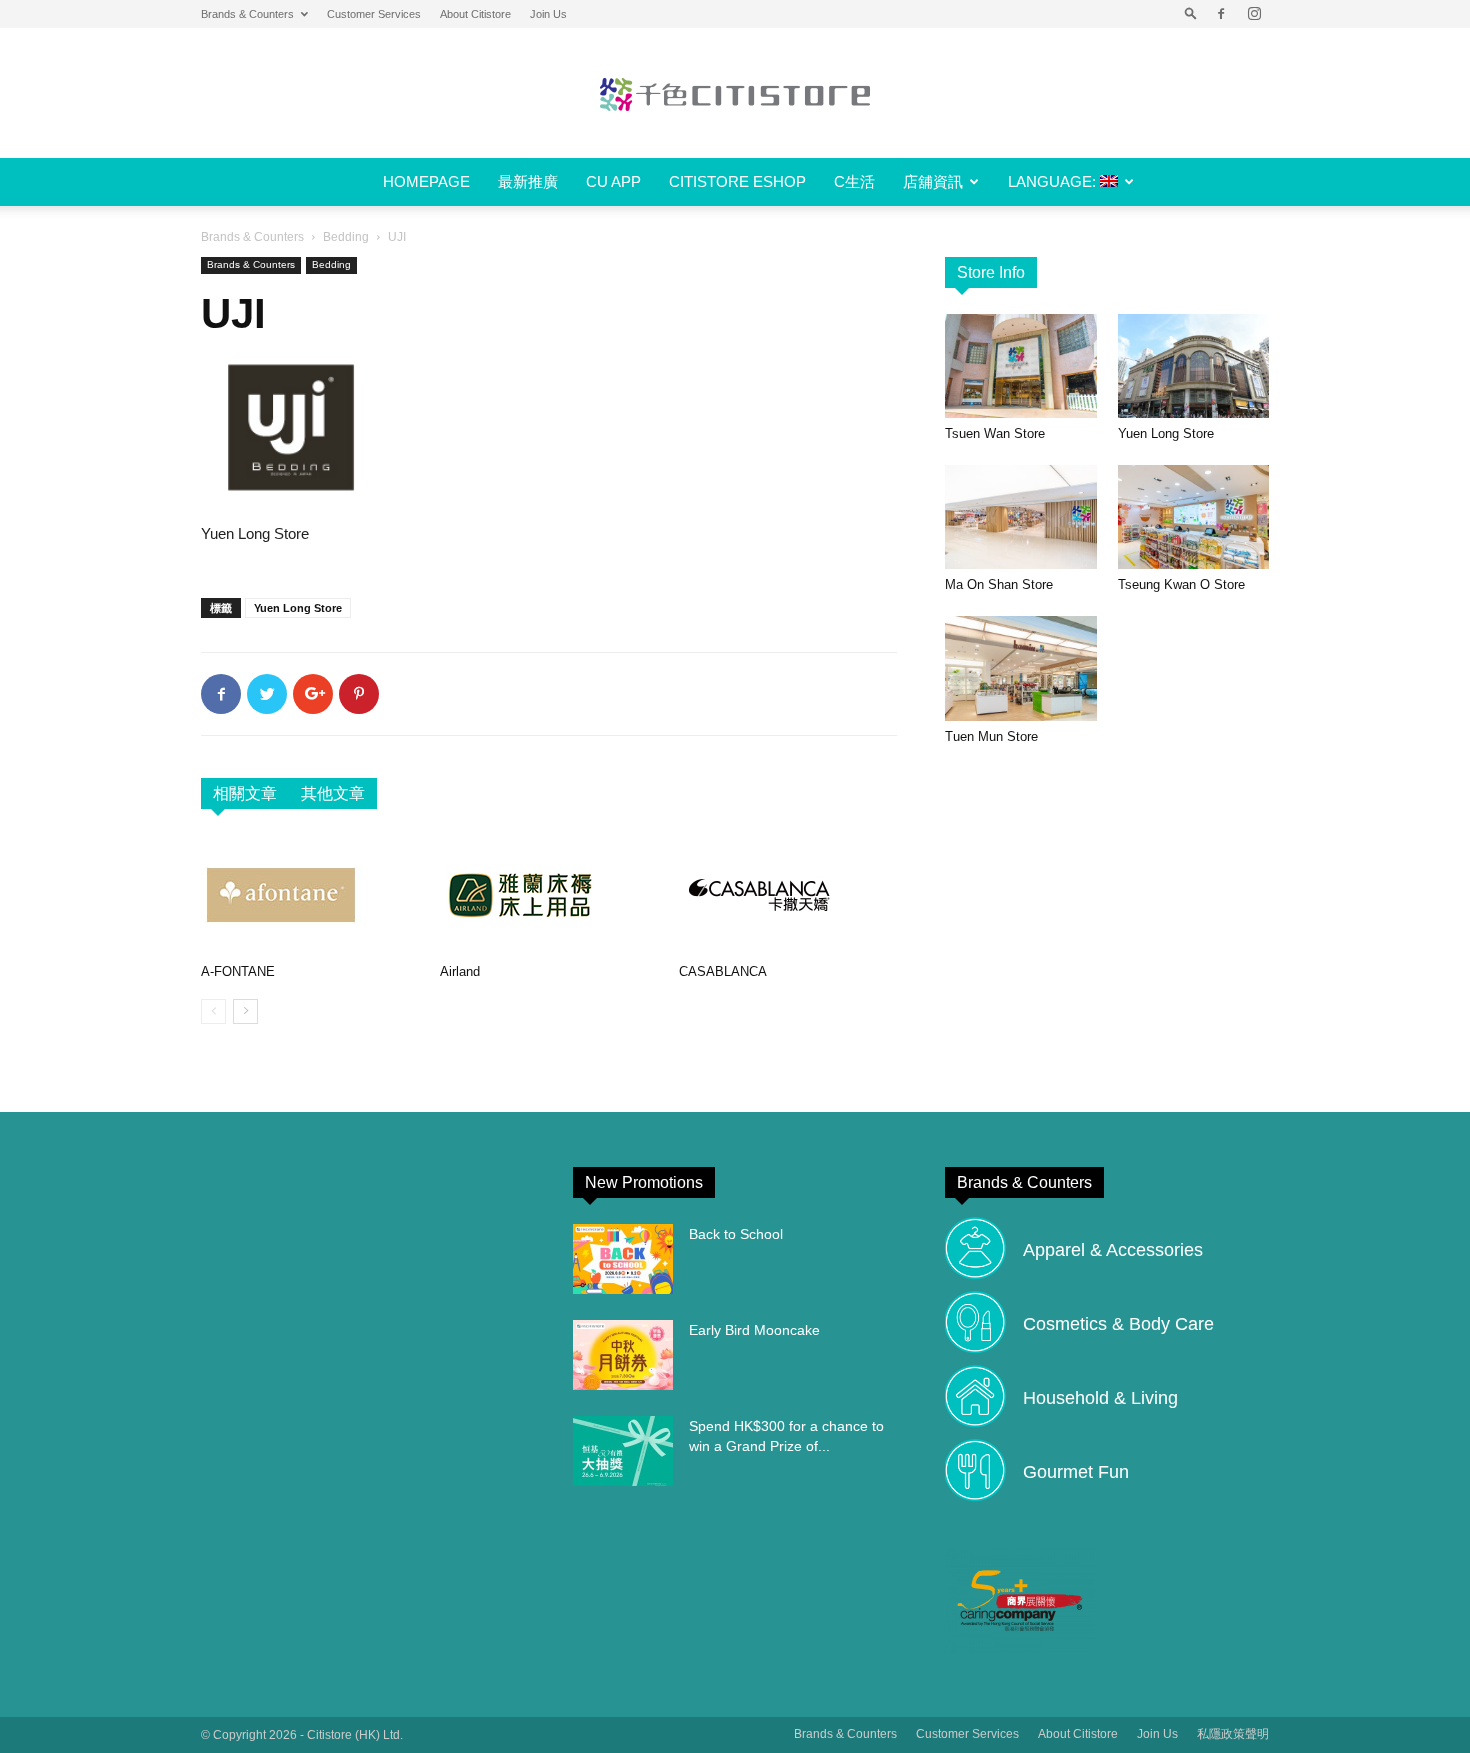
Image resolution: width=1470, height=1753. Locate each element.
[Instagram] (1254, 14)
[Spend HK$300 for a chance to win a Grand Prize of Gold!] (623, 1451)
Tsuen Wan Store (995, 433)
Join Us (548, 14)
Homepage (426, 181)
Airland (460, 971)
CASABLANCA (723, 971)
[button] (1191, 14)
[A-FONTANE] (310, 895)
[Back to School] (623, 1259)
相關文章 (245, 793)
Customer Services (374, 14)
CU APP (613, 181)
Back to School (736, 1234)
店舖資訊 (933, 181)
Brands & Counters (247, 14)
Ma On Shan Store (999, 584)
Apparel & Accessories (1113, 1250)
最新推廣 (528, 181)
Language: (1054, 181)
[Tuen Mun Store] (1021, 668)
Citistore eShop (737, 181)
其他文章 (333, 793)
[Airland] (549, 895)
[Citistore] (735, 94)
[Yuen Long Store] (1194, 366)
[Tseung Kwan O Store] (1194, 517)
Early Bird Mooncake (754, 1330)
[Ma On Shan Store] (1021, 517)
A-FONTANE (238, 971)
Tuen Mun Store (991, 736)
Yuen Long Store (298, 608)
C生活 (854, 181)
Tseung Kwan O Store (1181, 584)
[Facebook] (1221, 14)
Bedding (346, 237)
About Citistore (475, 14)
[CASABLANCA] (788, 895)
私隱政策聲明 (1233, 1734)
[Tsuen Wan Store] (1021, 366)
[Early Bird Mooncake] (623, 1355)
